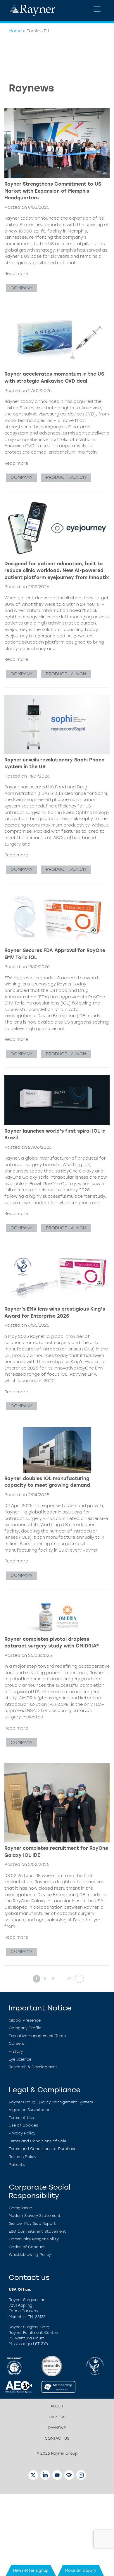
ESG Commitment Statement (37, 2231)
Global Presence (25, 2020)
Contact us (57, 2438)
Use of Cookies (23, 2125)
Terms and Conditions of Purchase (43, 2149)
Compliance (20, 2208)
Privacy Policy (22, 2133)
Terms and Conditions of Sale (38, 2141)
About (57, 2406)
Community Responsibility (34, 2239)
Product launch (66, 477)
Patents (17, 2165)
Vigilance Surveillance (30, 2110)
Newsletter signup (31, 2570)
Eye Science (20, 2059)
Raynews (57, 2428)
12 (69, 1979)
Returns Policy (23, 2157)
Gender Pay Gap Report (32, 2223)
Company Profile (25, 2028)
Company (21, 288)
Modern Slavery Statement (35, 2216)
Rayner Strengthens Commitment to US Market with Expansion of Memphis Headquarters (53, 191)
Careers (16, 2043)
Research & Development (33, 2067)
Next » (77, 1979)
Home (15, 31)
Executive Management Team (37, 2036)
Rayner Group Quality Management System (51, 2102)
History (16, 2051)
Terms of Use (21, 2118)
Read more (16, 274)
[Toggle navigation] (97, 9)
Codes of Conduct (27, 2247)
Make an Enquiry (81, 2570)
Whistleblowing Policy (30, 2255)
